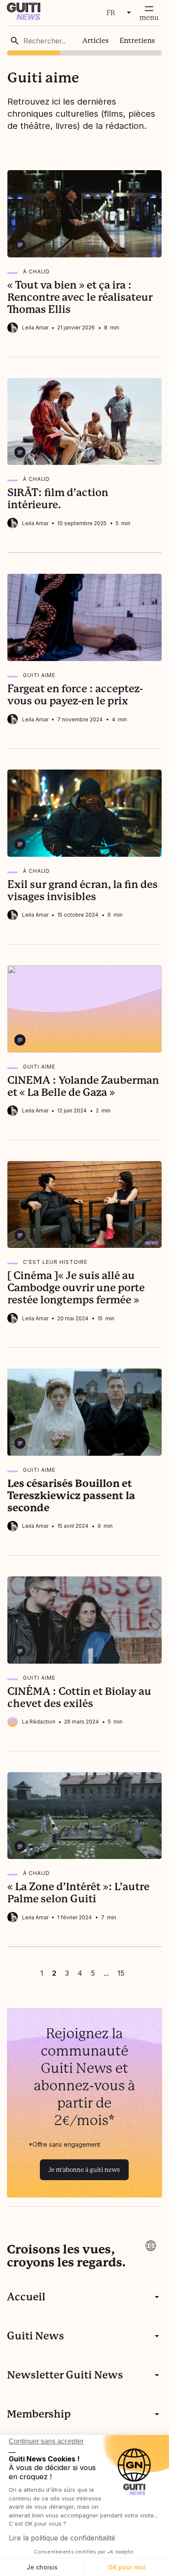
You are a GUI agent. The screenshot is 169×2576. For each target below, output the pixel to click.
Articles (96, 41)
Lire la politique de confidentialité (62, 2538)
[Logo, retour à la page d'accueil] (24, 18)
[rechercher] (15, 41)
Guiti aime (39, 675)
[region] (85, 41)
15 (121, 1973)
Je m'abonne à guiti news (84, 2170)
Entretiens (137, 41)
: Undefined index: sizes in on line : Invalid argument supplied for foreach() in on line (85, 1009)
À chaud (36, 271)
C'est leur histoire (55, 1262)
